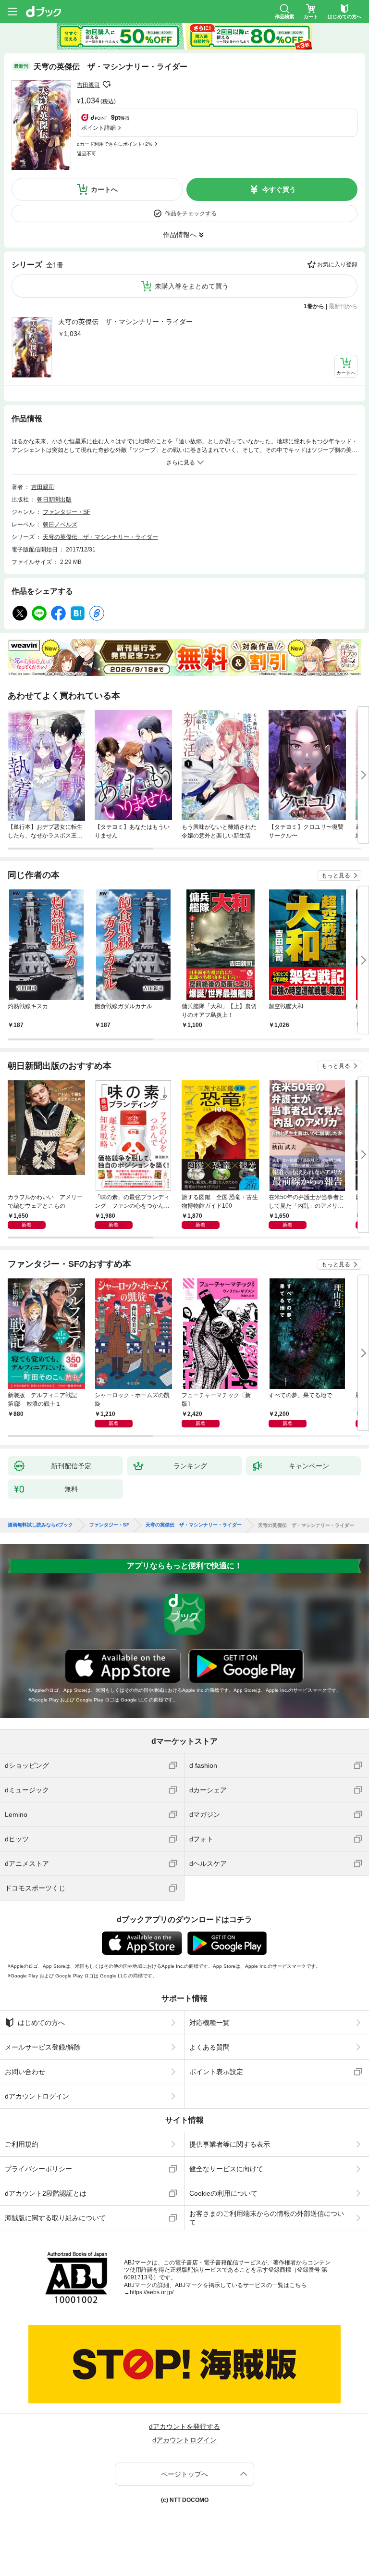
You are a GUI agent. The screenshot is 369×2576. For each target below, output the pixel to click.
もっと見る (336, 875)
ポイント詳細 (98, 128)
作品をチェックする (191, 213)
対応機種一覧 (209, 2023)
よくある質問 (209, 2047)
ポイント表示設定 (216, 2072)
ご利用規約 (22, 2144)
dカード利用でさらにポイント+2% (115, 144)
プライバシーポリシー (38, 2169)
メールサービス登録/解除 (43, 2047)
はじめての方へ (41, 2023)
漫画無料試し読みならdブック (40, 1525)
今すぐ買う (279, 189)
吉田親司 (88, 85)
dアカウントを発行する (184, 2426)
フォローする (107, 85)
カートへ (104, 189)
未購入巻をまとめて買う (192, 286)
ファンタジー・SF (67, 512)
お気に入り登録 (337, 264)
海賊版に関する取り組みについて (55, 2218)
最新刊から (343, 306)
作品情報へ (180, 235)
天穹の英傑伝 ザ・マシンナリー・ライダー (125, 322)
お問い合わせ (25, 2072)
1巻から (314, 306)
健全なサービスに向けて (226, 2169)
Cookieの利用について (223, 2193)
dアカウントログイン (37, 2096)
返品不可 (86, 154)
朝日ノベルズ (60, 525)
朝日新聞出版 (54, 500)
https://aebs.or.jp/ (152, 2292)
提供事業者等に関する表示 (230, 2144)
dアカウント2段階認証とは (46, 2193)
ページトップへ (184, 2474)
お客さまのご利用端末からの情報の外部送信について (267, 2218)
